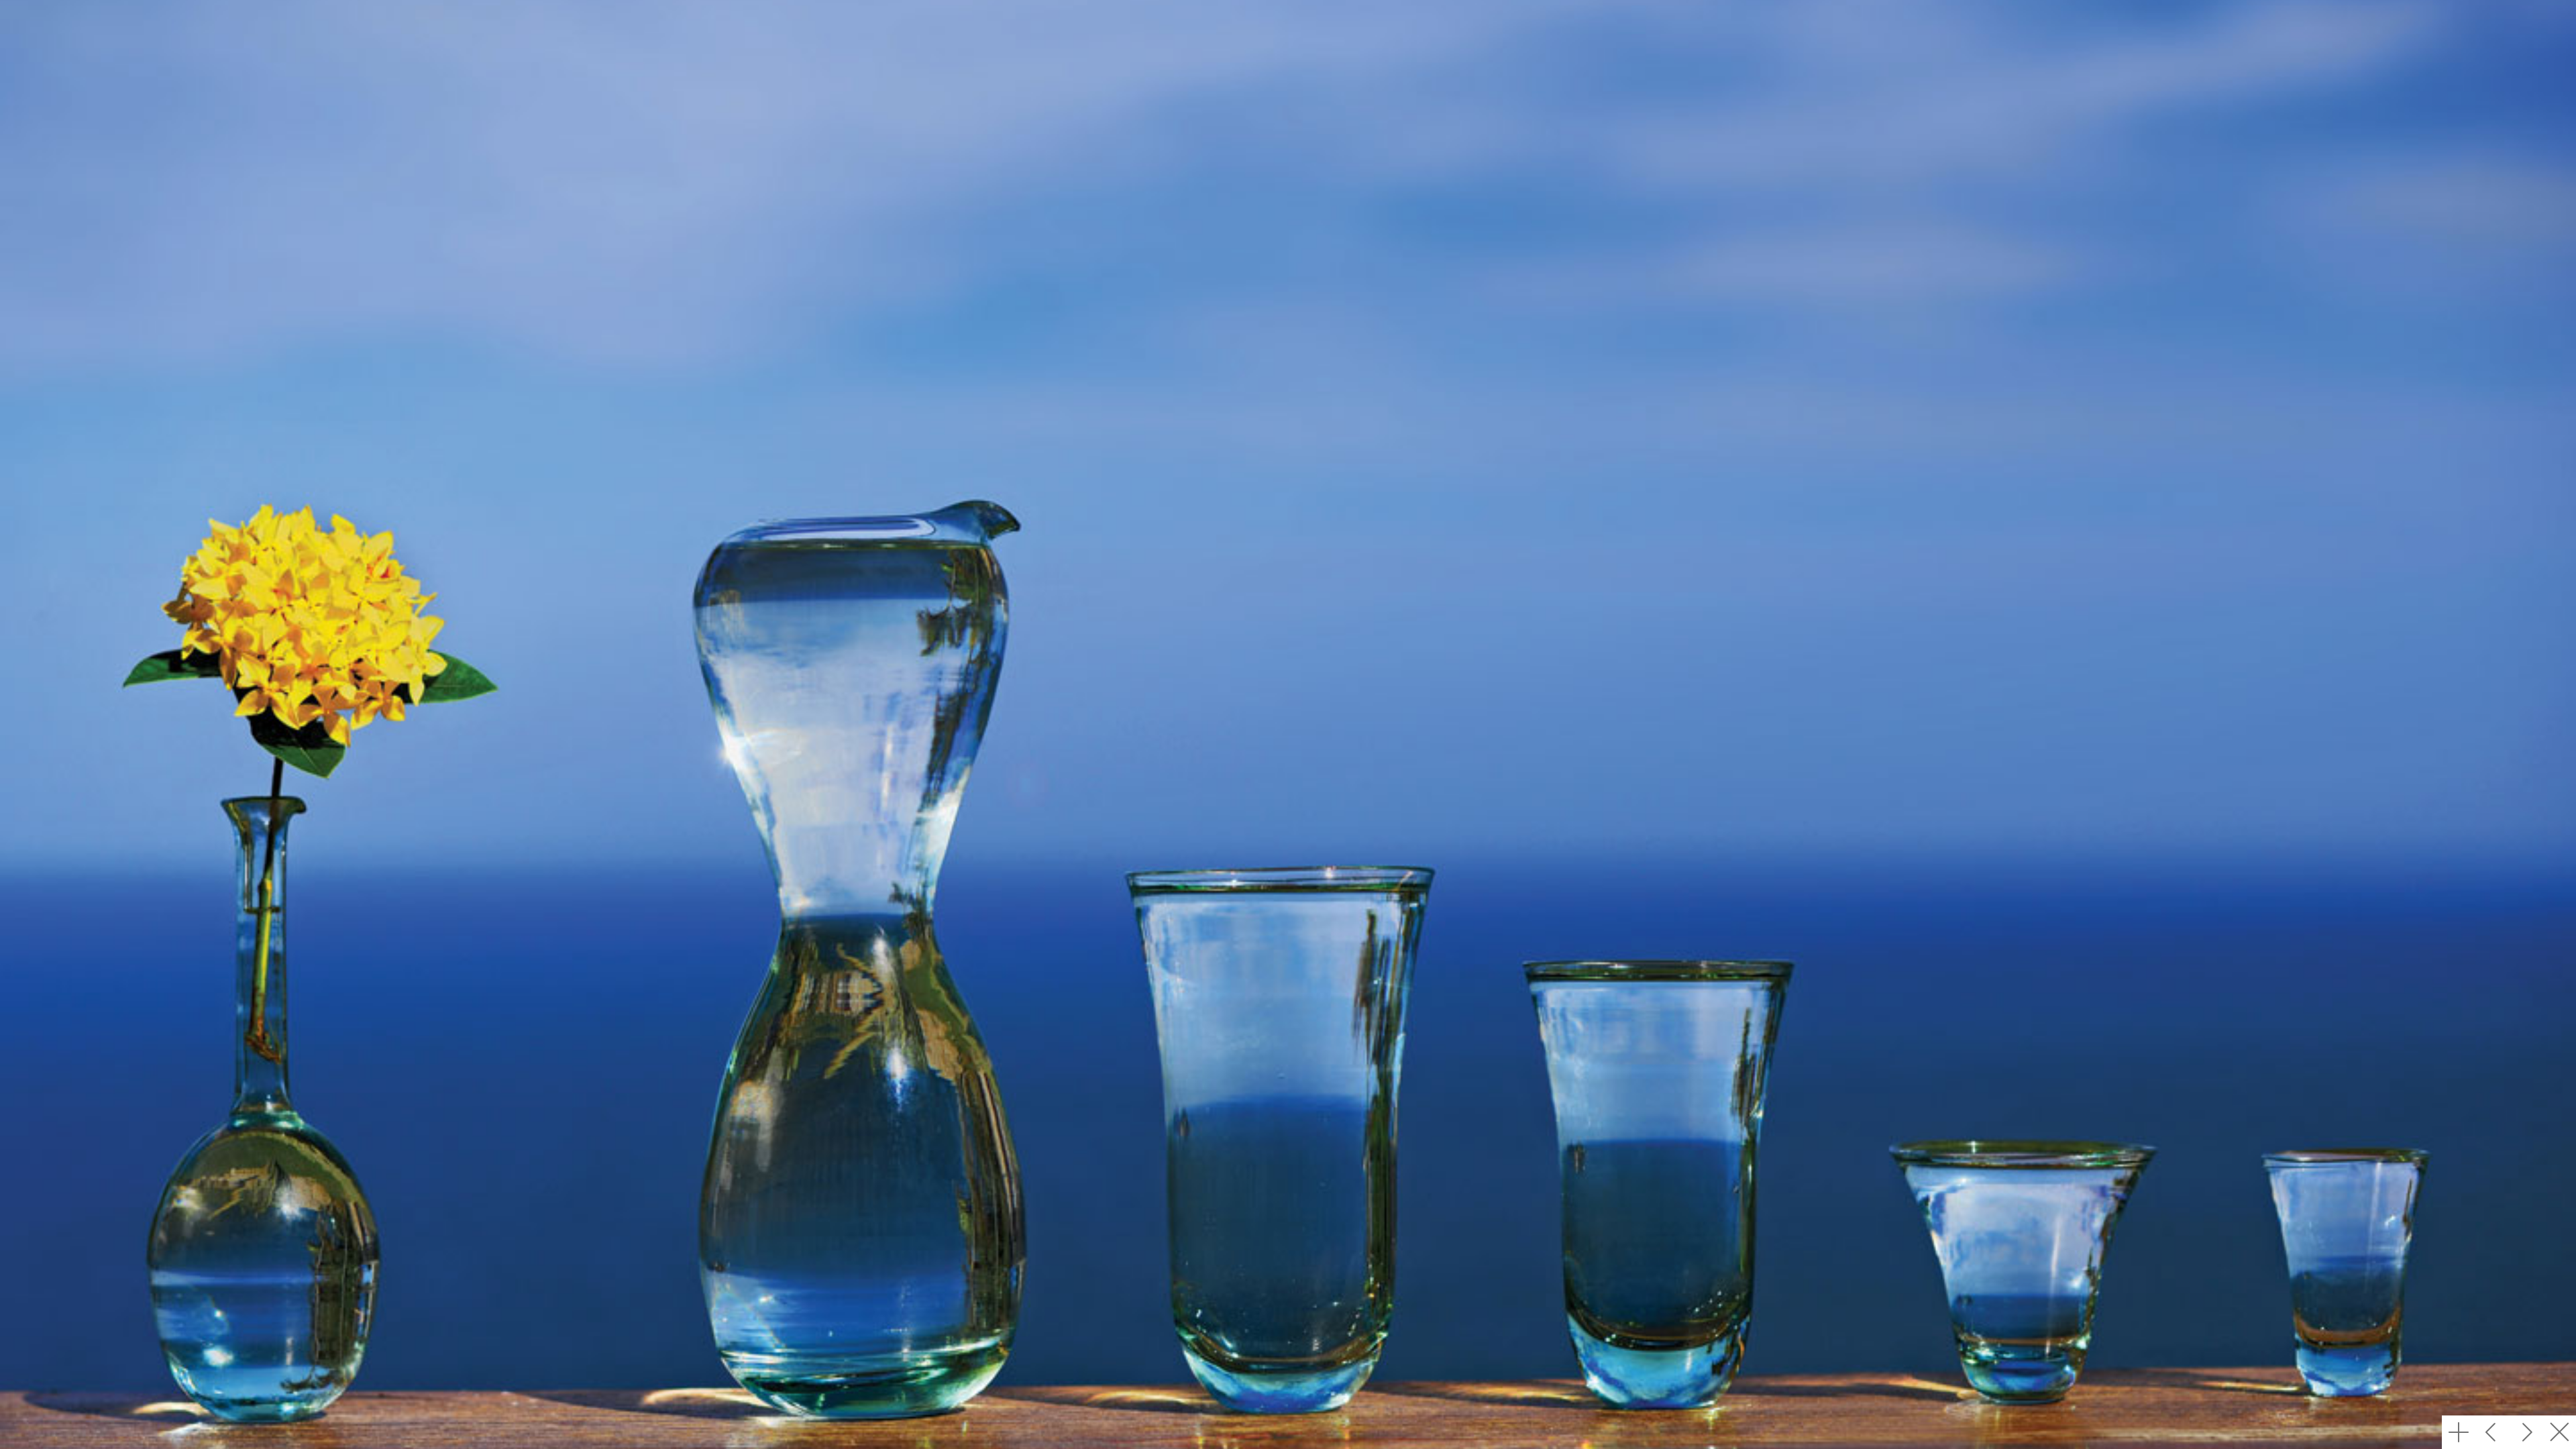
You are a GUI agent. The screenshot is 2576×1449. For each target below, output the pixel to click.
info (2459, 1432)
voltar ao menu (2559, 1432)
